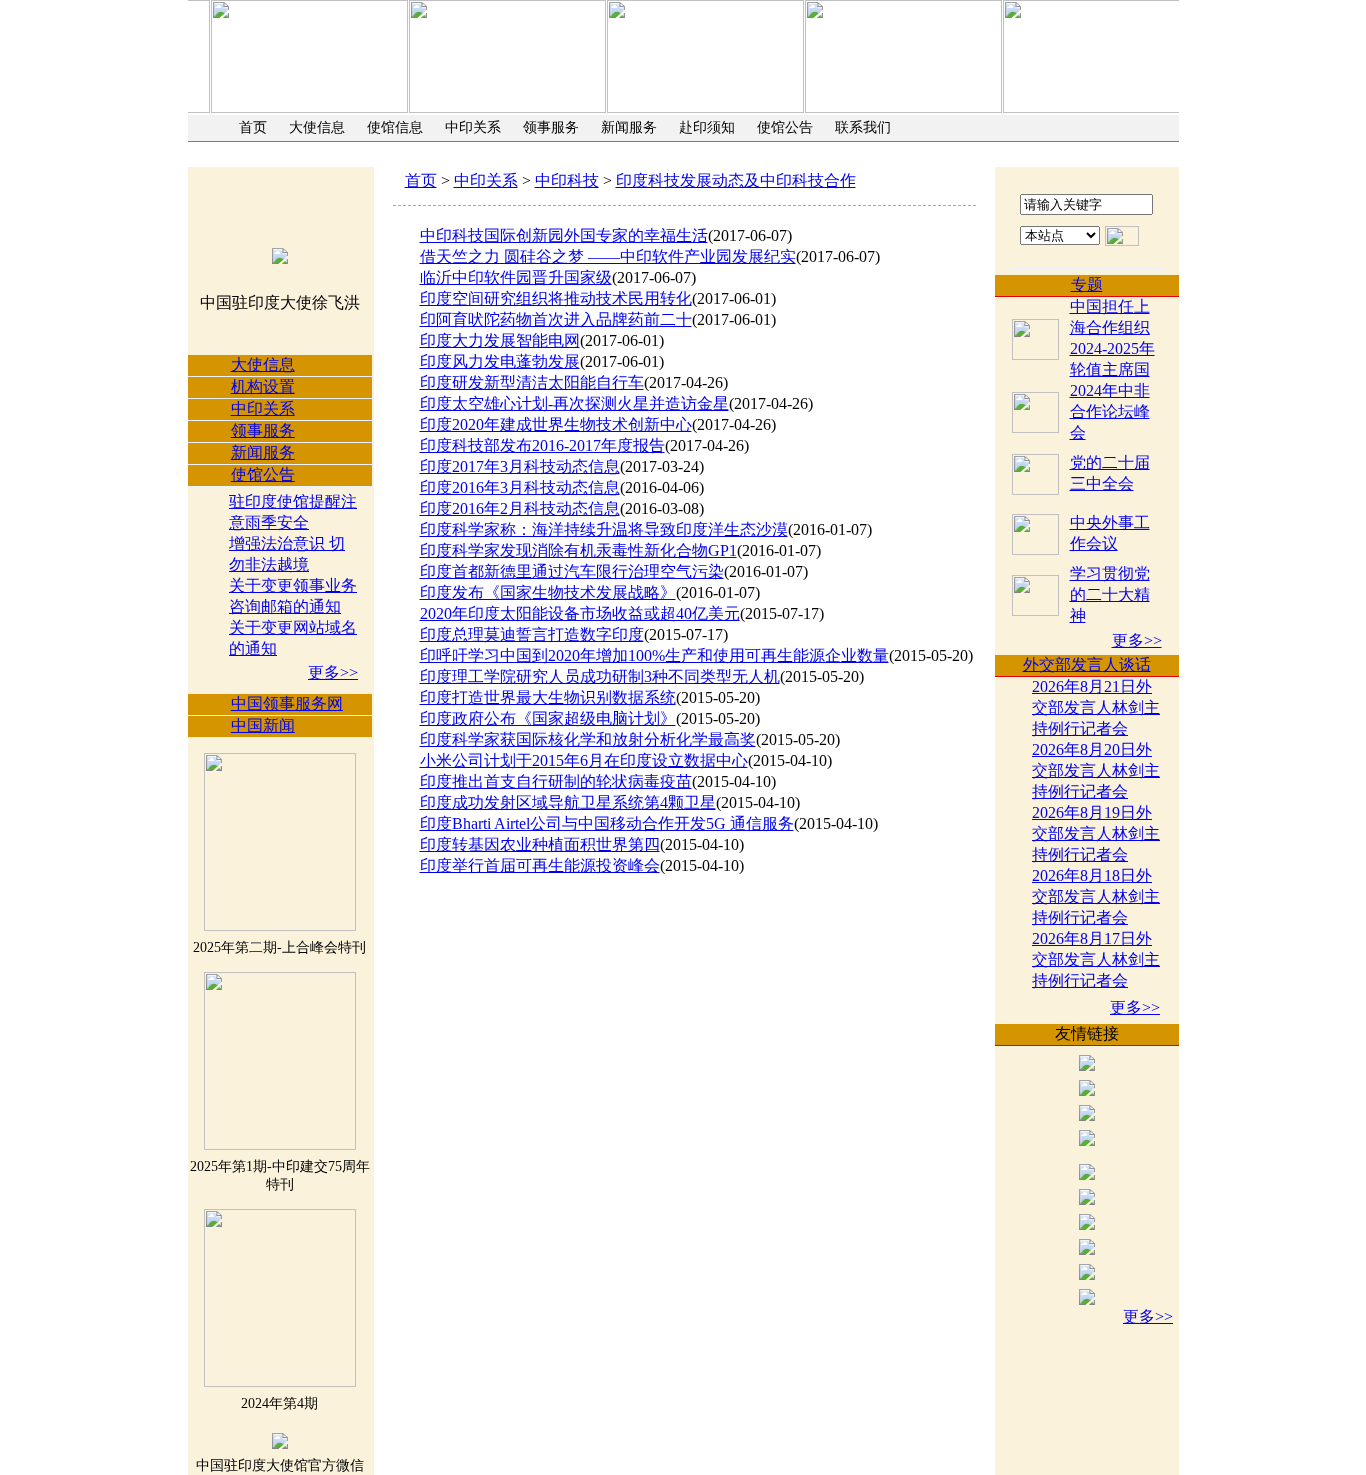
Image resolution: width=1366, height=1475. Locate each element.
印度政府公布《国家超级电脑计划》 (548, 718)
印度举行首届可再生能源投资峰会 (540, 865)
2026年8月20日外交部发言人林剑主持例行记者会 (1096, 770)
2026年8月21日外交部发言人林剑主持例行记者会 (1096, 707)
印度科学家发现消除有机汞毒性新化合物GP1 (578, 550)
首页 (253, 127)
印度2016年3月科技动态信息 (520, 487)
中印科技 (567, 180)
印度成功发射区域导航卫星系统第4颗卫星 (568, 802)
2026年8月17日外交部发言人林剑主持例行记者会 (1096, 959)
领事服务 (551, 127)
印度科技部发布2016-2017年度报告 (542, 445)
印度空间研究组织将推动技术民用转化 (556, 298)
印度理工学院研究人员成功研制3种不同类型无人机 (600, 676)
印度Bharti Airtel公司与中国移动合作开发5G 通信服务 (607, 823)
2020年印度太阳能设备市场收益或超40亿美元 (580, 613)
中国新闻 (263, 725)
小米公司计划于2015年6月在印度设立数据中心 (584, 760)
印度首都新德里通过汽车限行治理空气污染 (572, 571)
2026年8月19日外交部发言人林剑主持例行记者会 (1096, 833)
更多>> (333, 672)
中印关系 (473, 127)
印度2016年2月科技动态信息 (520, 508)
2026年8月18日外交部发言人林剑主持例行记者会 (1096, 896)
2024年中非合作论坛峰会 (1110, 411)
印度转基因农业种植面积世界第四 (540, 844)
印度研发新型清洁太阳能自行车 (532, 382)
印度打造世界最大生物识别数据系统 (548, 697)
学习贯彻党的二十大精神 (1110, 594)
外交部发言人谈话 (1087, 664)
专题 (1087, 284)
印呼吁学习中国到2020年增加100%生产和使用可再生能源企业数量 (654, 655)
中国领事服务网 (287, 703)
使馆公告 (785, 127)
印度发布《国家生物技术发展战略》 (548, 592)
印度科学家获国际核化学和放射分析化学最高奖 (588, 739)
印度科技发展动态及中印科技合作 (736, 180)
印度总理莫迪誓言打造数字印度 (532, 634)
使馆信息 (395, 127)
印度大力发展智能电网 (500, 340)
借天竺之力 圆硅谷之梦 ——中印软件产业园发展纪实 (608, 256)
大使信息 (317, 127)
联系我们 (863, 127)
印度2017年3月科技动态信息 (520, 466)
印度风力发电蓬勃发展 (500, 361)
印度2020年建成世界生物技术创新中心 (556, 424)
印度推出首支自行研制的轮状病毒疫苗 (556, 781)
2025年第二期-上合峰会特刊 (279, 947)
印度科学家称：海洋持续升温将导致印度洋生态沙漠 (604, 529)
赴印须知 (707, 127)
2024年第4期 (279, 1403)
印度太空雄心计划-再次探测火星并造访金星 (574, 403)
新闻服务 (629, 127)
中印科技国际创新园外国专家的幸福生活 (564, 235)
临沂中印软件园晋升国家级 (516, 277)
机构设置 (263, 386)
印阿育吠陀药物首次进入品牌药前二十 (556, 319)
